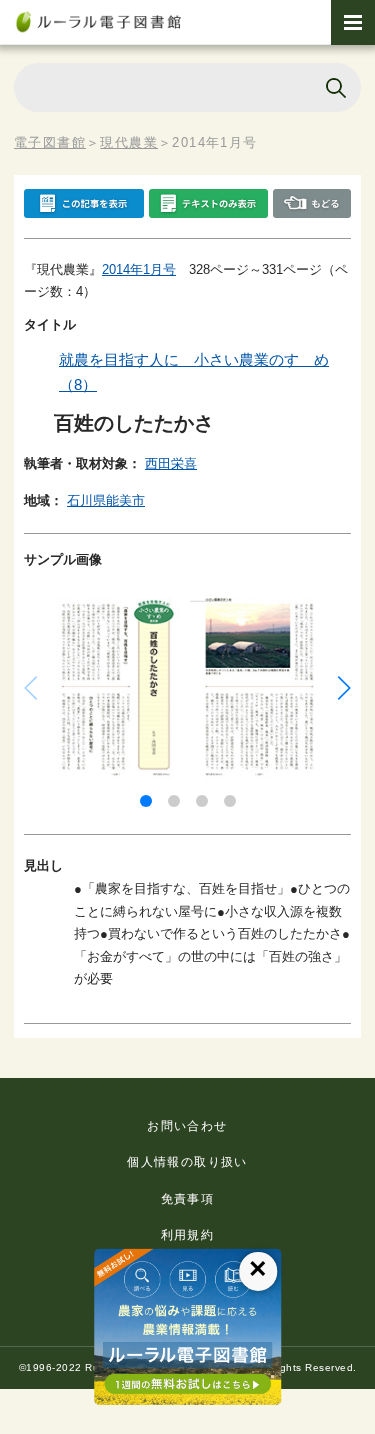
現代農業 (129, 142)
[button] (146, 801)
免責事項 (188, 1199)
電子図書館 (50, 142)
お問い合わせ (187, 1126)
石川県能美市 (106, 500)
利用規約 (188, 1235)
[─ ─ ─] (353, 22)
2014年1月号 (139, 269)
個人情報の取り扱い (187, 1162)
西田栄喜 (171, 463)
